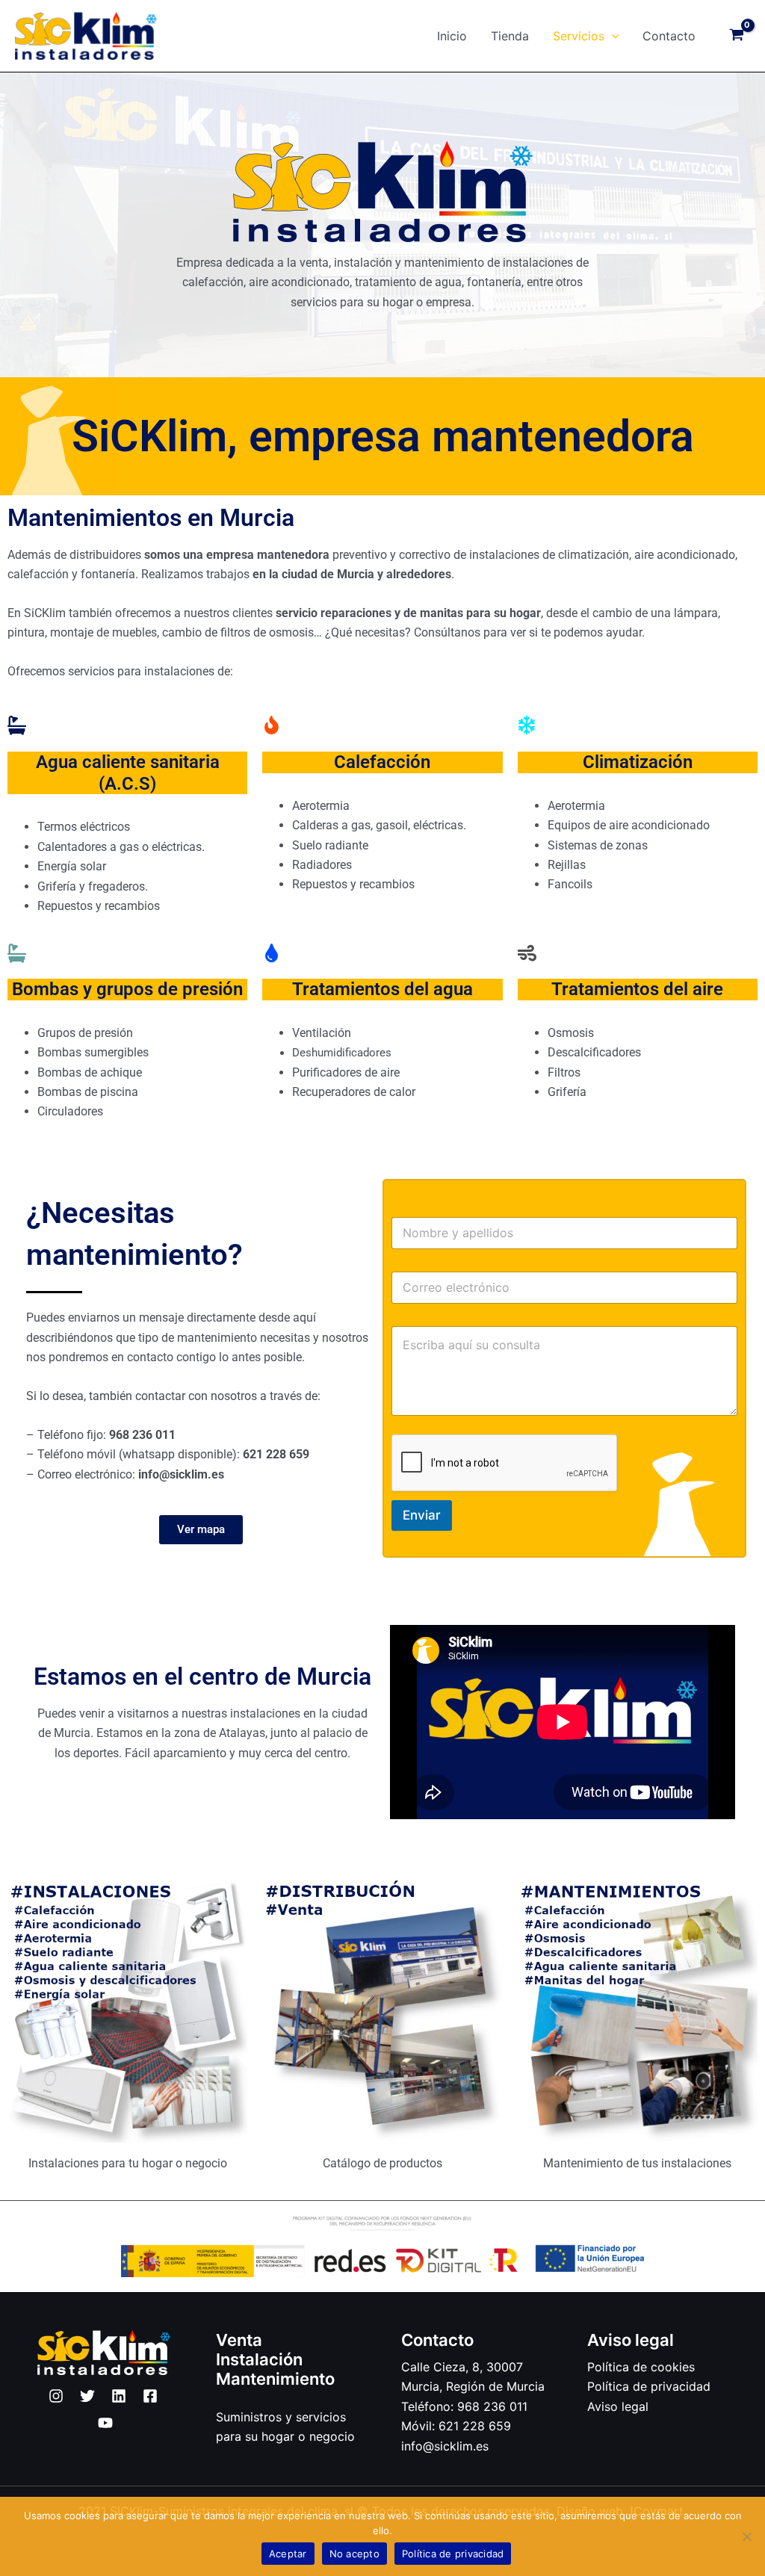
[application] (612, 36)
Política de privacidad (649, 2386)
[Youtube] (105, 2423)
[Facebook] (150, 2396)
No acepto (354, 2554)
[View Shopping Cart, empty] (736, 36)
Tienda (510, 36)
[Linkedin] (119, 2396)
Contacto (669, 36)
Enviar (422, 1515)
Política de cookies (641, 2367)
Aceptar (288, 2554)
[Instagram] (56, 2396)
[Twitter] (87, 2396)
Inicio (452, 36)
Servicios (579, 36)
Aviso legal (618, 2406)
